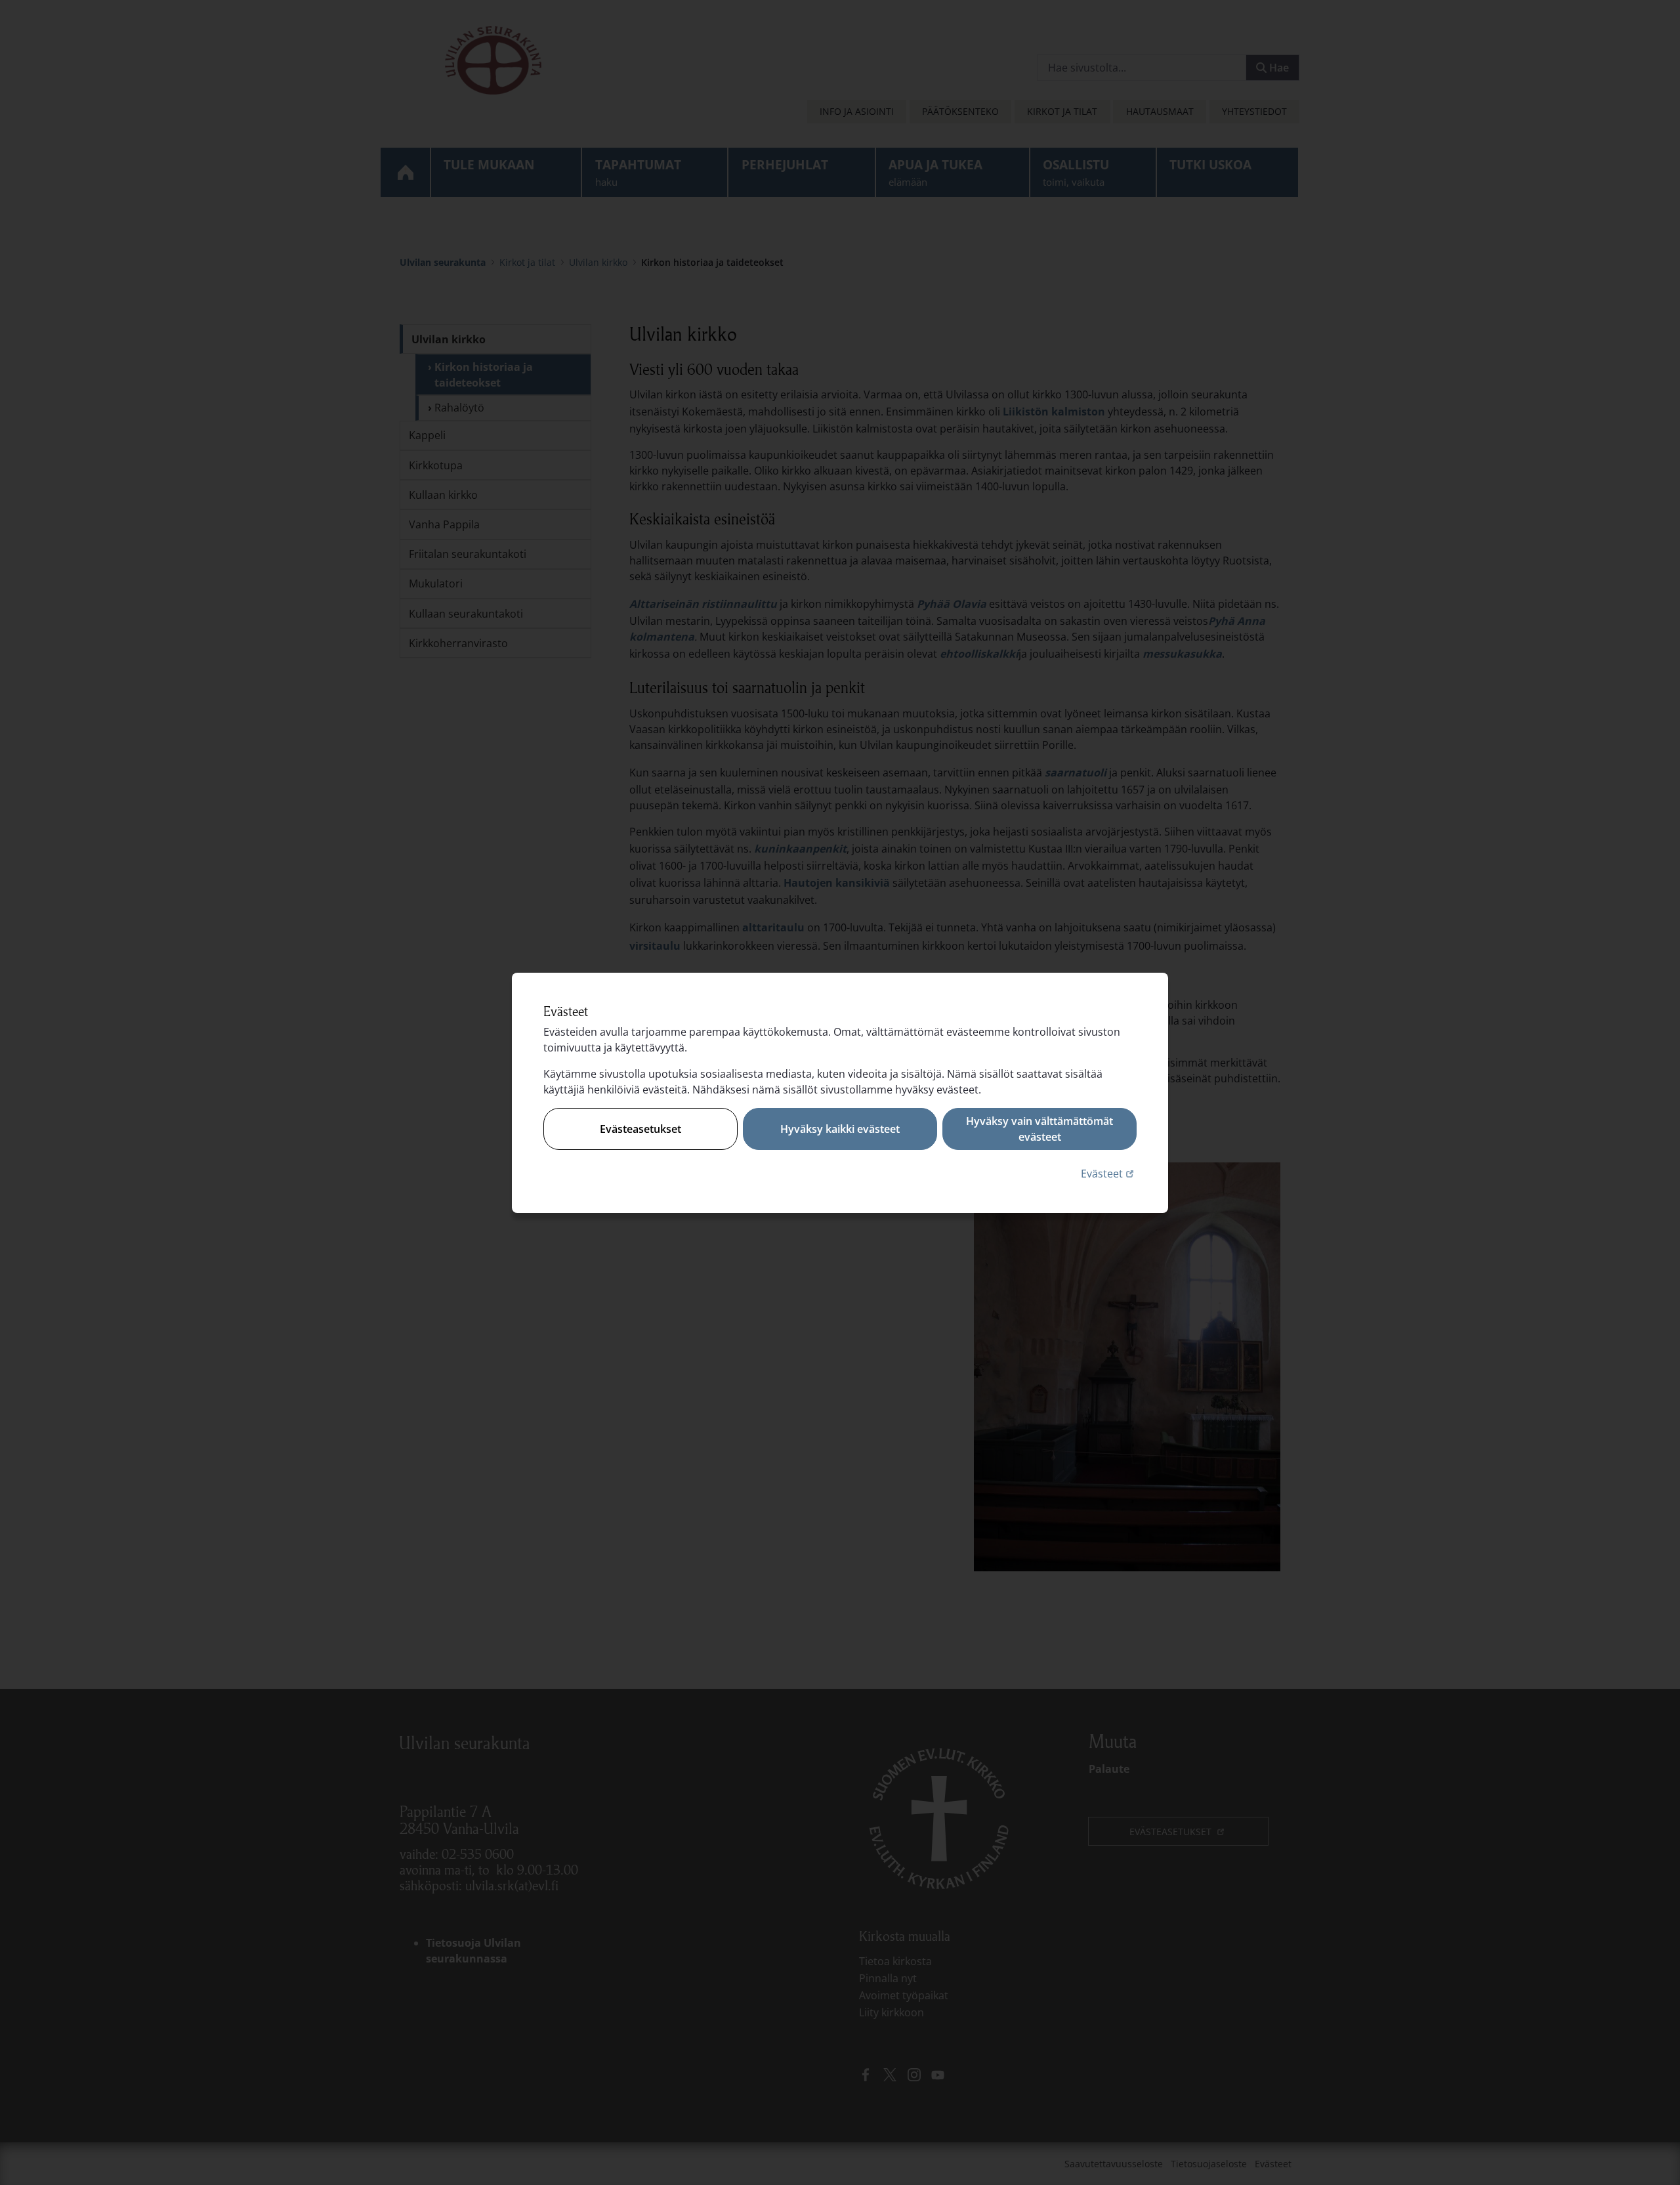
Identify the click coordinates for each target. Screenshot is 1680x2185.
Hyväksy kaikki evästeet (840, 1129)
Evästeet (1109, 1173)
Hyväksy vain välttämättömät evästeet (1039, 1129)
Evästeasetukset (640, 1129)
